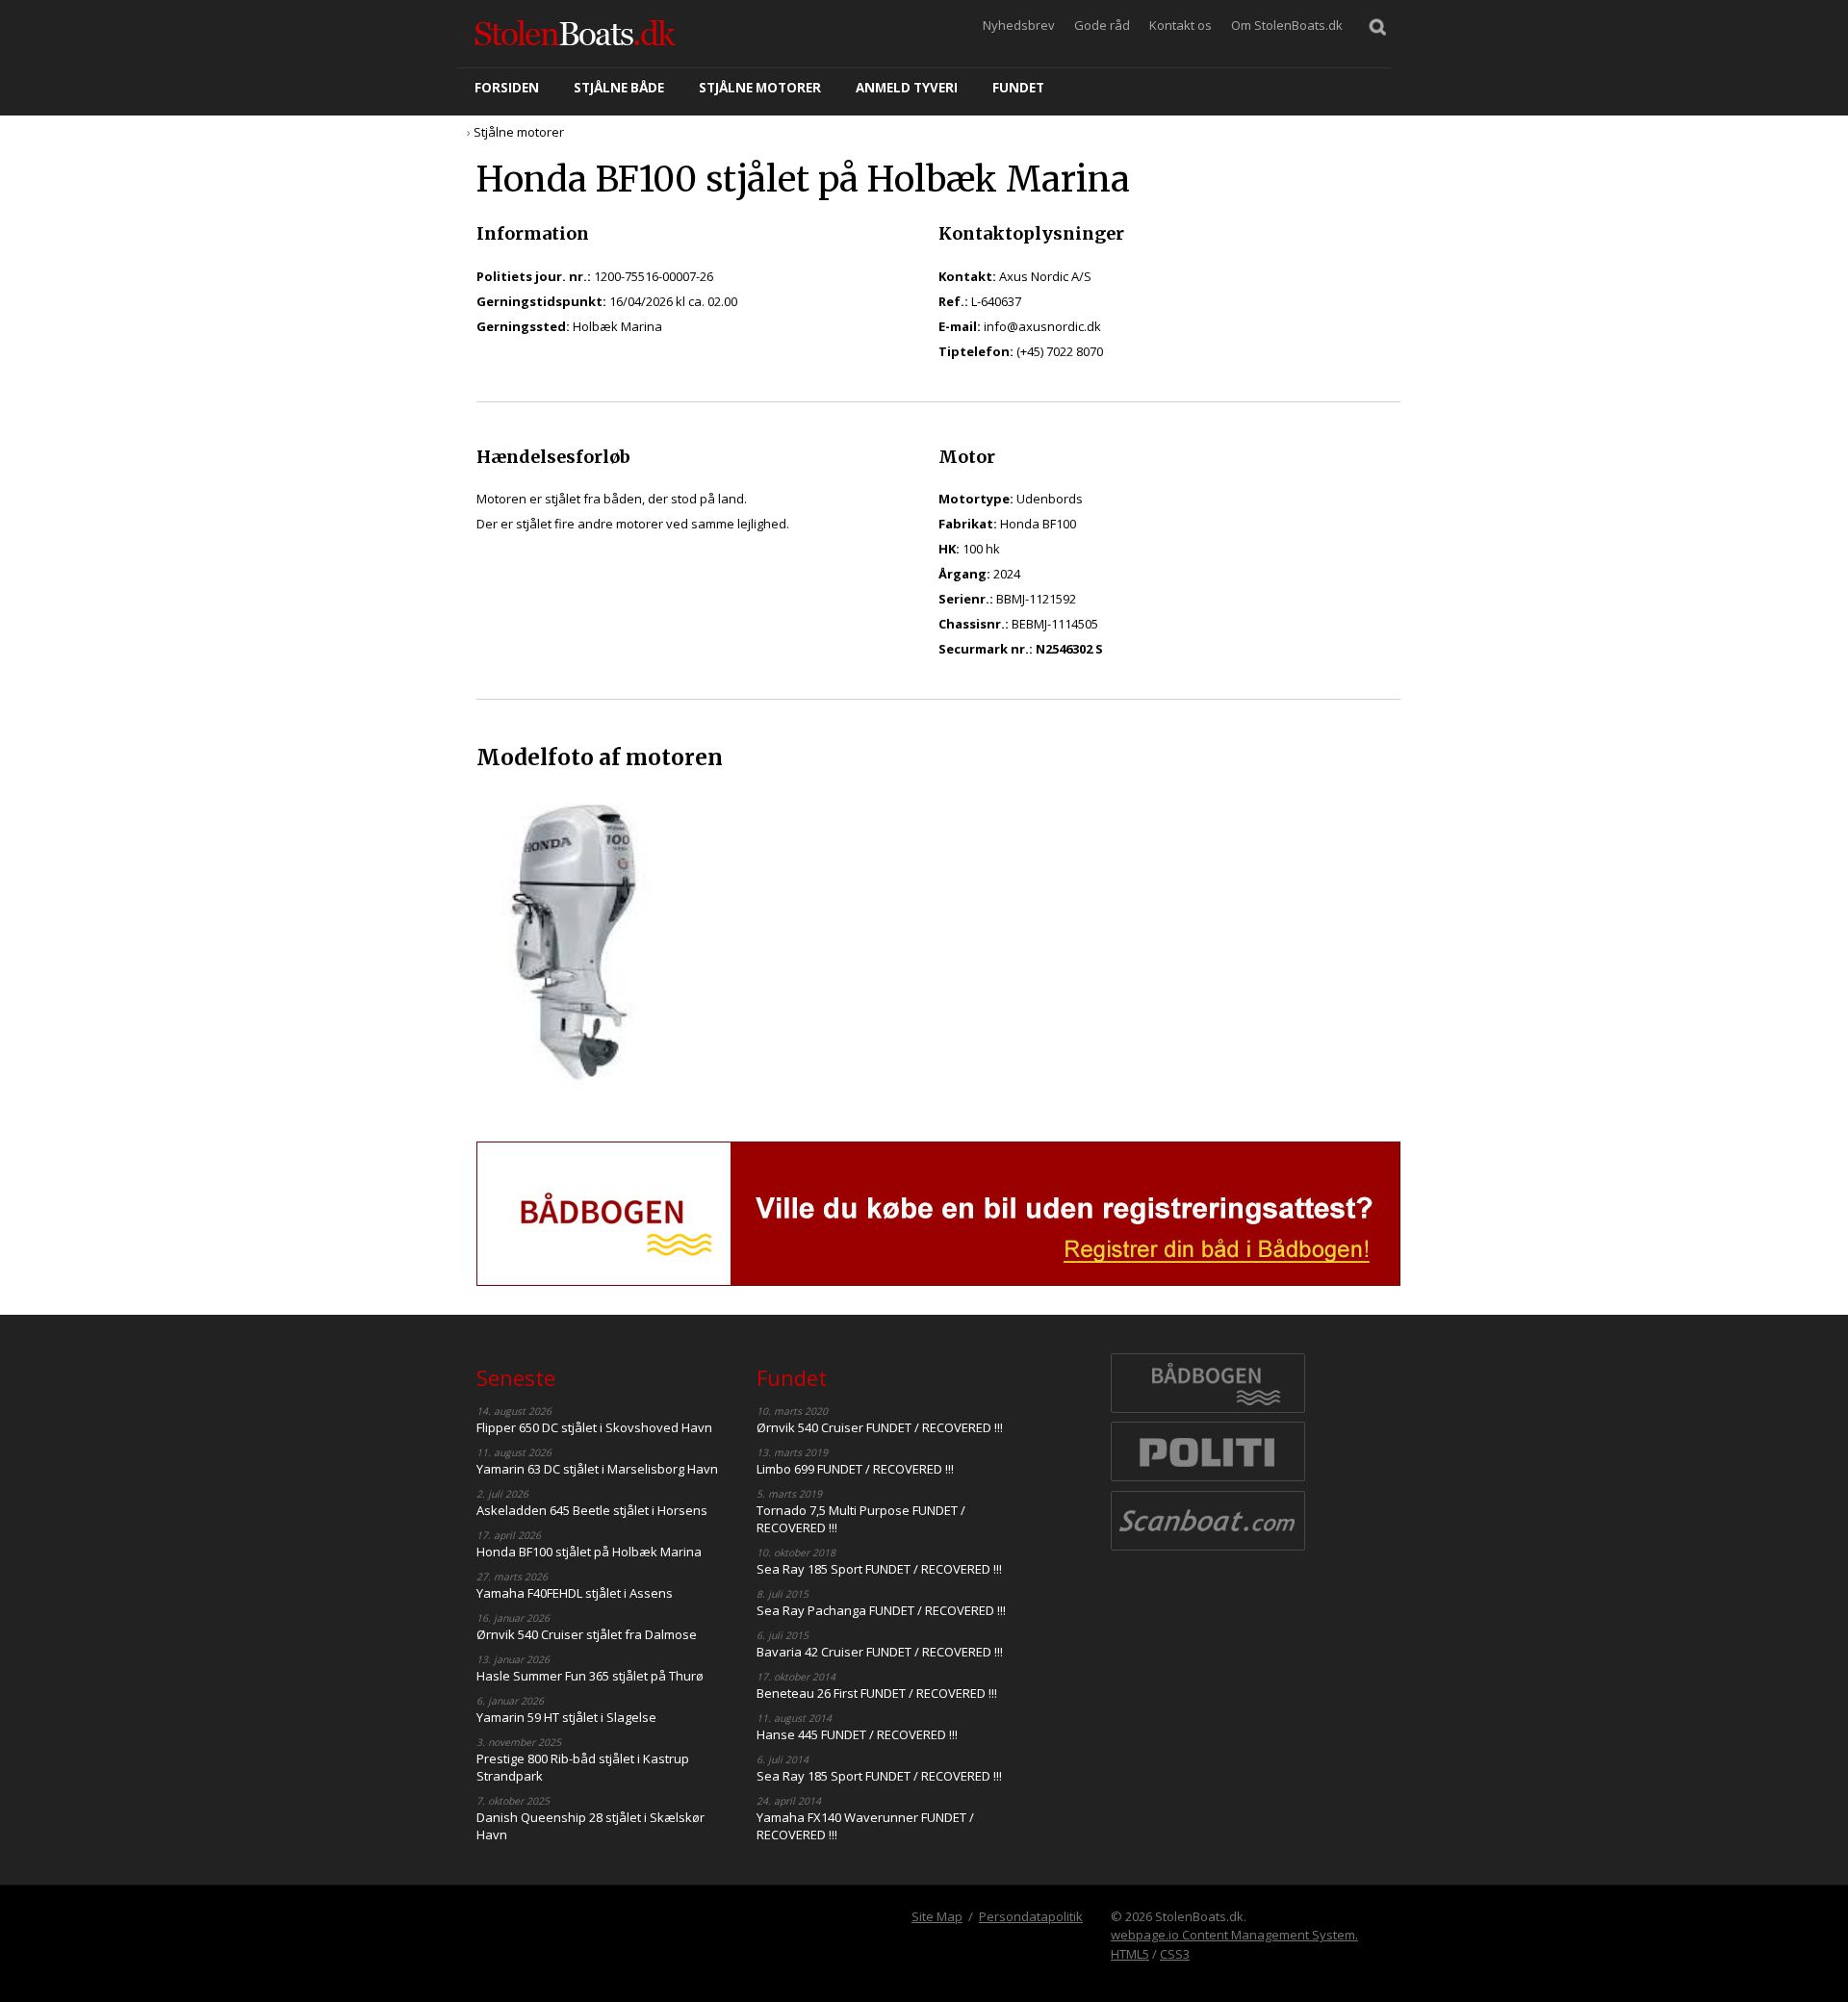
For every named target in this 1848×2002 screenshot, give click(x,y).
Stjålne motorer (760, 88)
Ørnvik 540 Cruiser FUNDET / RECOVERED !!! (880, 1427)
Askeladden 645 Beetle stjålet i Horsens (592, 1510)
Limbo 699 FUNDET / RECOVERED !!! (855, 1469)
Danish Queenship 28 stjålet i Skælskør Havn (590, 1826)
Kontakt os (1181, 25)
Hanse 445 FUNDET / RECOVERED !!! (857, 1734)
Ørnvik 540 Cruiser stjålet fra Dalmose (587, 1634)
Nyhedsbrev (1019, 25)
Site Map (937, 1916)
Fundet (1018, 88)
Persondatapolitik (1031, 1916)
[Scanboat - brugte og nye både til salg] (1208, 1549)
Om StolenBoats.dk (1287, 25)
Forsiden (507, 88)
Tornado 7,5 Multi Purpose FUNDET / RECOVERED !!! (861, 1519)
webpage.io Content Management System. (1234, 1935)
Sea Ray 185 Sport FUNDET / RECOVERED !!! (879, 1569)
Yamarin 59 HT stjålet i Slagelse (566, 1717)
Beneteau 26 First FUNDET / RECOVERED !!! (877, 1693)
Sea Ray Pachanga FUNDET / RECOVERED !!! (881, 1610)
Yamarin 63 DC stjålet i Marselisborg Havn (597, 1469)
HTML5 (1130, 1954)
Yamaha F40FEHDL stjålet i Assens (575, 1593)
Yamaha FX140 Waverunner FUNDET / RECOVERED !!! (865, 1826)
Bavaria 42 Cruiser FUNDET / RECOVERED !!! (880, 1652)
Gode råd (1102, 25)
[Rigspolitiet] (1208, 1479)
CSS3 (1175, 1954)
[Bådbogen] (1208, 1411)
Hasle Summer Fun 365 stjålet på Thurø (590, 1676)
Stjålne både (619, 88)
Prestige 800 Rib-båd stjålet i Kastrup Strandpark (583, 1767)
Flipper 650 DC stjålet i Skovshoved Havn (594, 1427)
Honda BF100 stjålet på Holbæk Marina (589, 1552)
